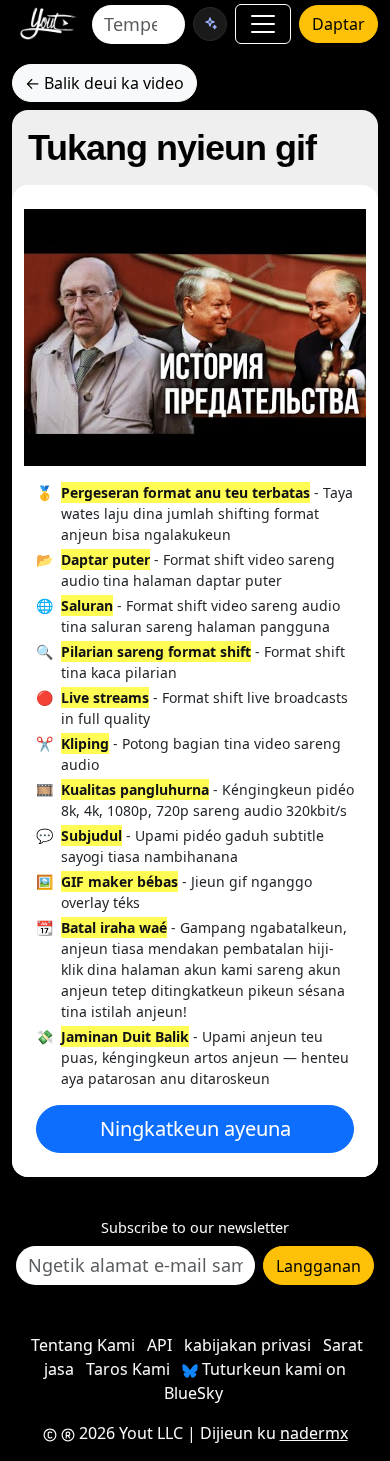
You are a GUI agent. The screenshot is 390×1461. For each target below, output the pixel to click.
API (159, 1345)
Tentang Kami (83, 1345)
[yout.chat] (210, 24)
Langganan (318, 1266)
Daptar (338, 24)
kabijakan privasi (247, 1345)
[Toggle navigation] (263, 24)
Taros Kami (128, 1369)
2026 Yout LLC (129, 1433)
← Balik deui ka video (104, 83)
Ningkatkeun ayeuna (195, 1128)
